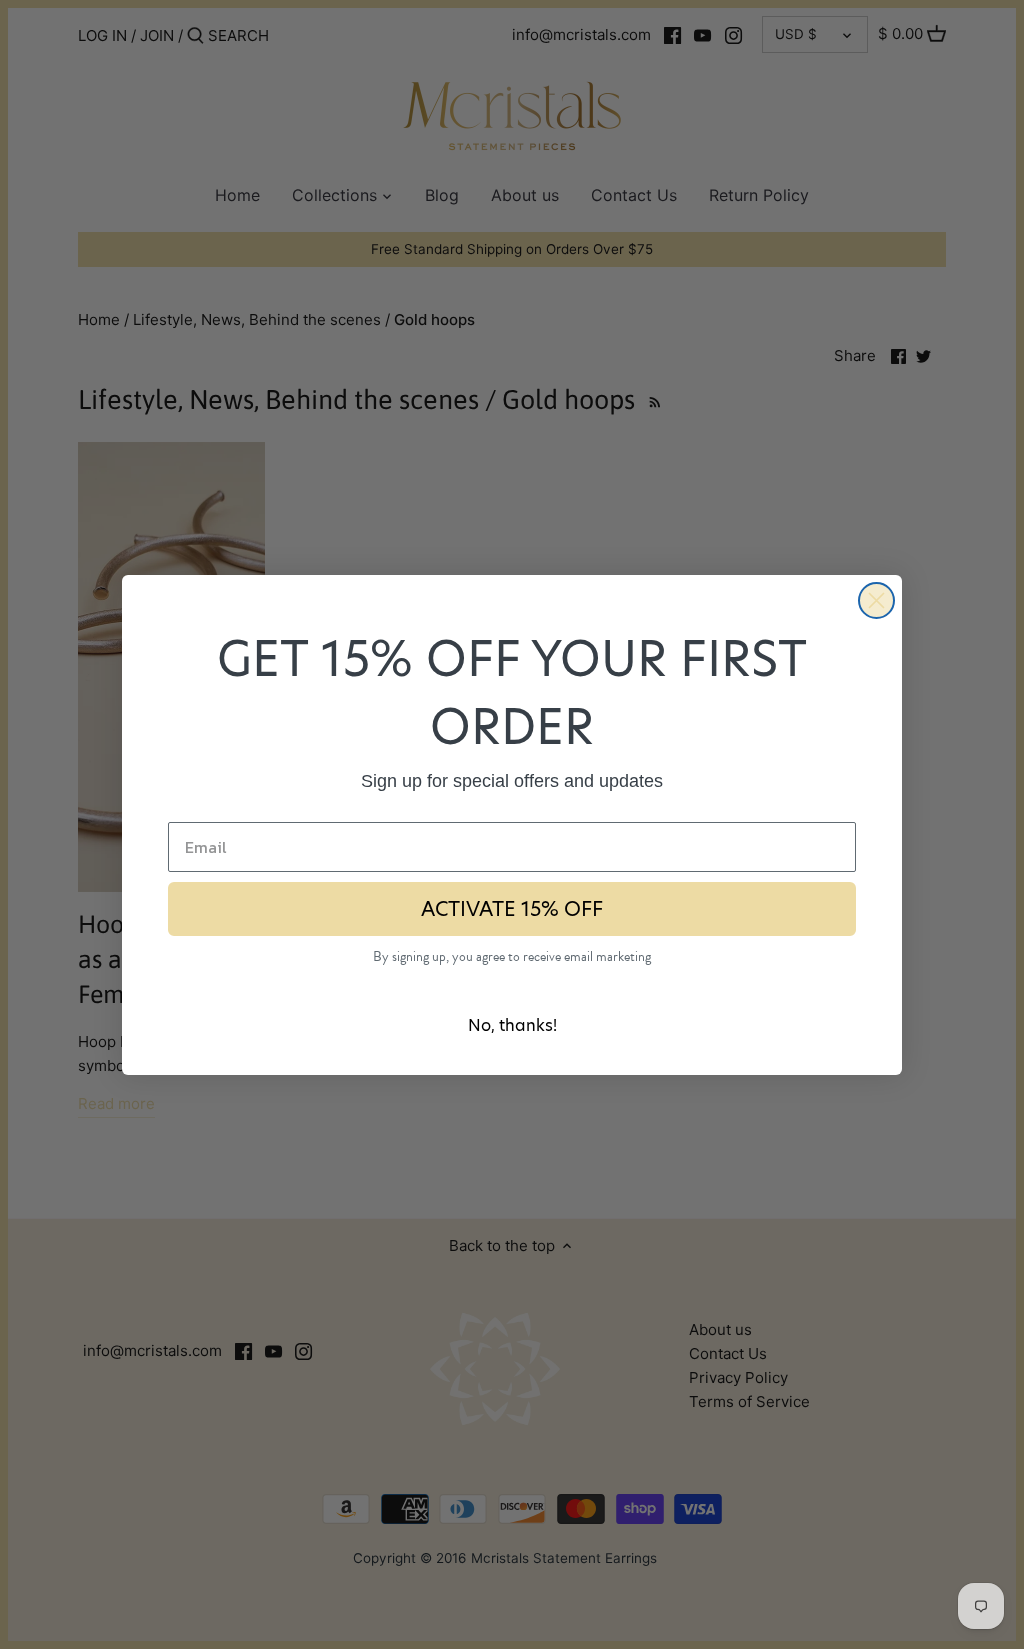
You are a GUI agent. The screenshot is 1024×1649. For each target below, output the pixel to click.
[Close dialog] (876, 600)
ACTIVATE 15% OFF (512, 909)
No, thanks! (512, 1025)
